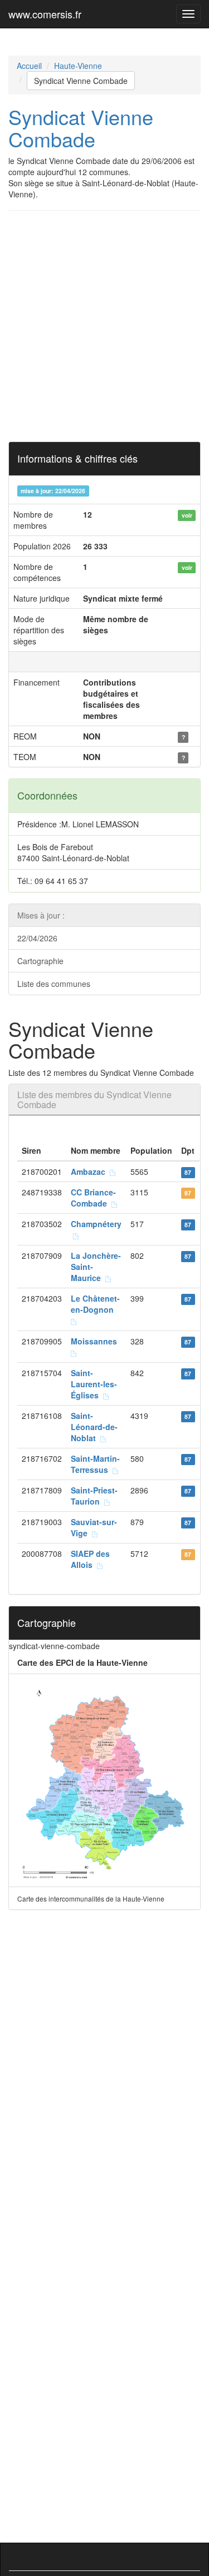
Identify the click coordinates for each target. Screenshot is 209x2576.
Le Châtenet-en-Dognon (95, 1304)
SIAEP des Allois (90, 1559)
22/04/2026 (37, 938)
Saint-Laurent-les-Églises (94, 1384)
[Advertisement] (104, 326)
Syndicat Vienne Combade (81, 81)
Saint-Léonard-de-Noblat (94, 1427)
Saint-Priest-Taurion (94, 1496)
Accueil (29, 66)
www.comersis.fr (45, 14)
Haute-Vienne (78, 66)
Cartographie (40, 961)
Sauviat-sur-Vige (94, 1527)
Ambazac (90, 1172)
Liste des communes (54, 984)
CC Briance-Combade (93, 1198)
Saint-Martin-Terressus (95, 1464)
